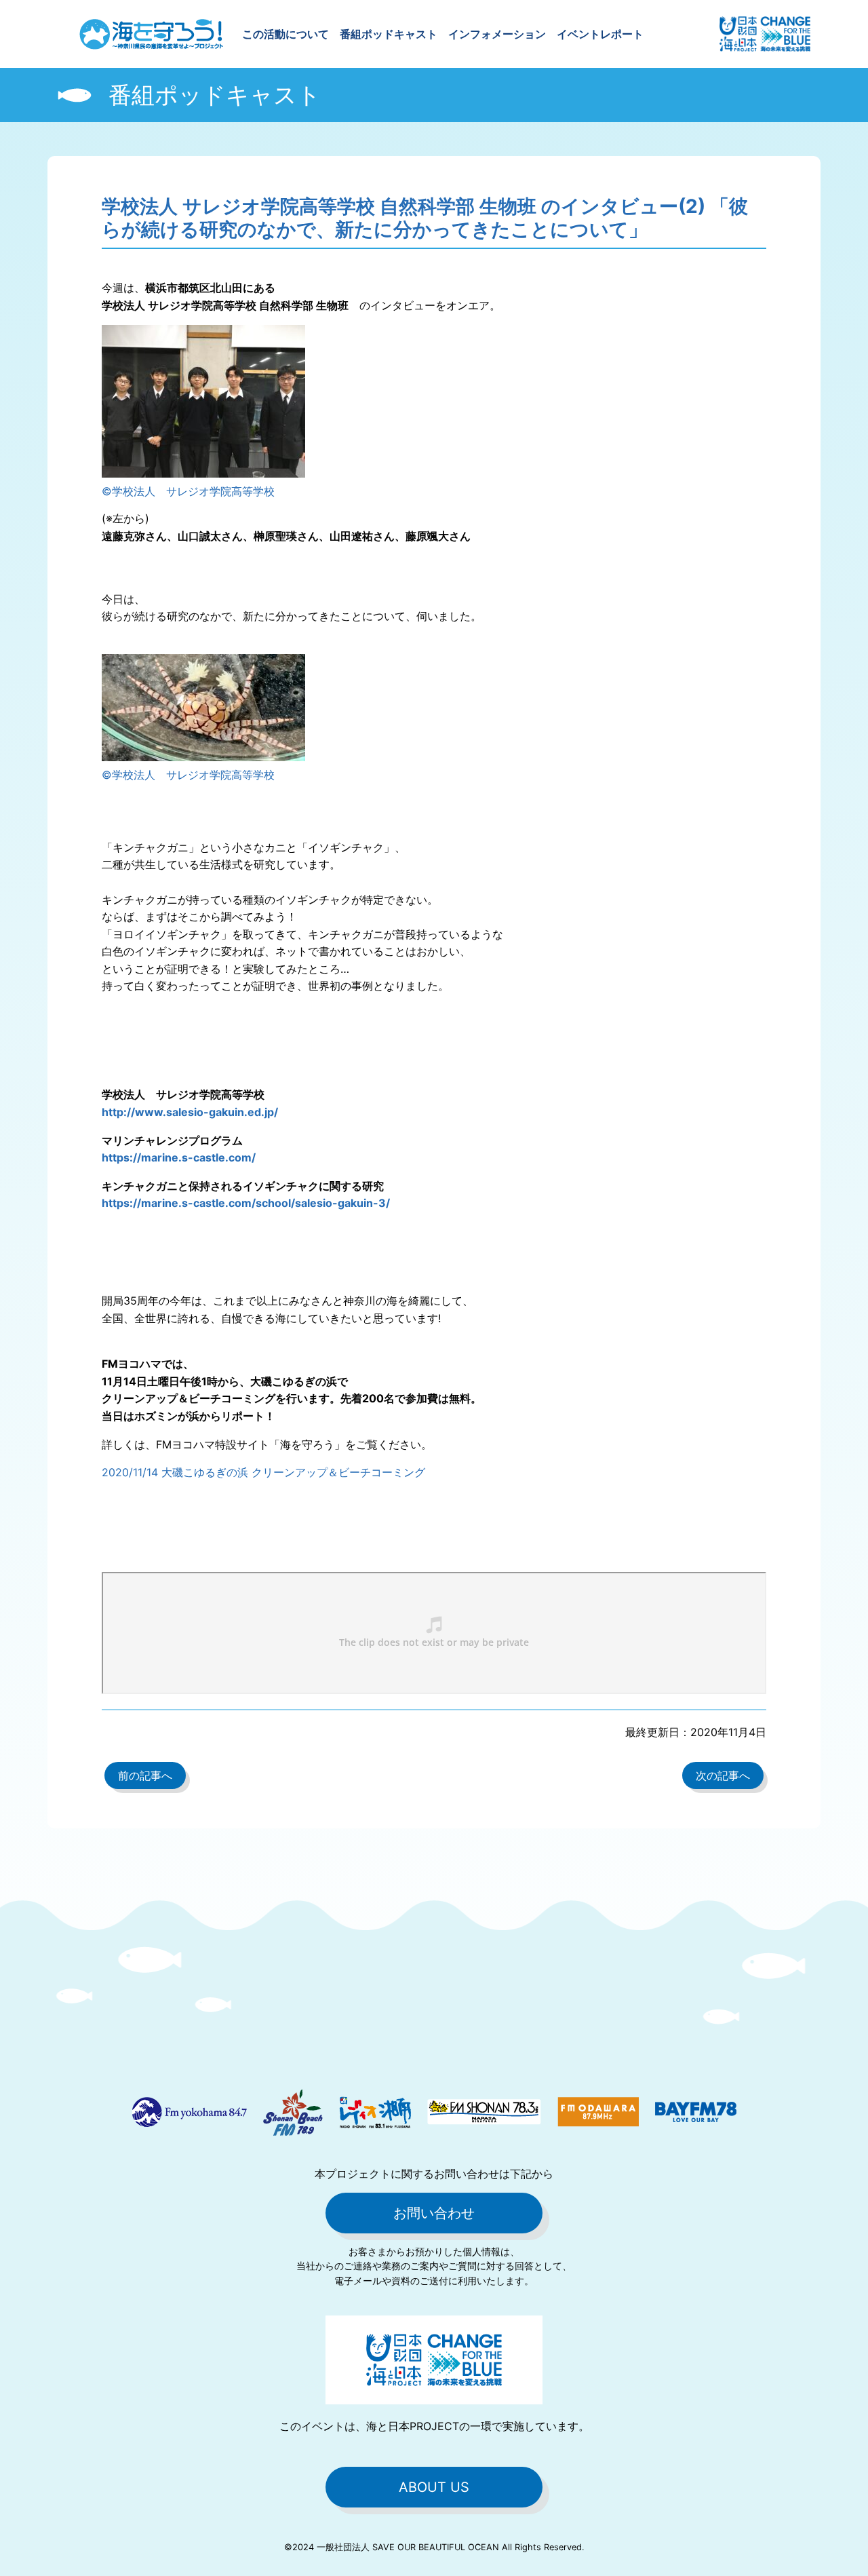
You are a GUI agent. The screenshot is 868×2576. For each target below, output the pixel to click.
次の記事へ (723, 1775)
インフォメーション (497, 34)
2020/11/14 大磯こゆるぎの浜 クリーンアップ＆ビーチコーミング (263, 1472)
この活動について (285, 34)
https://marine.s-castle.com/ (179, 1157)
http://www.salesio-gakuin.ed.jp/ (190, 1112)
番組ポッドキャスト (389, 34)
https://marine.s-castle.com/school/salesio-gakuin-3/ (246, 1203)
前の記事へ (145, 1775)
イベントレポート (600, 34)
